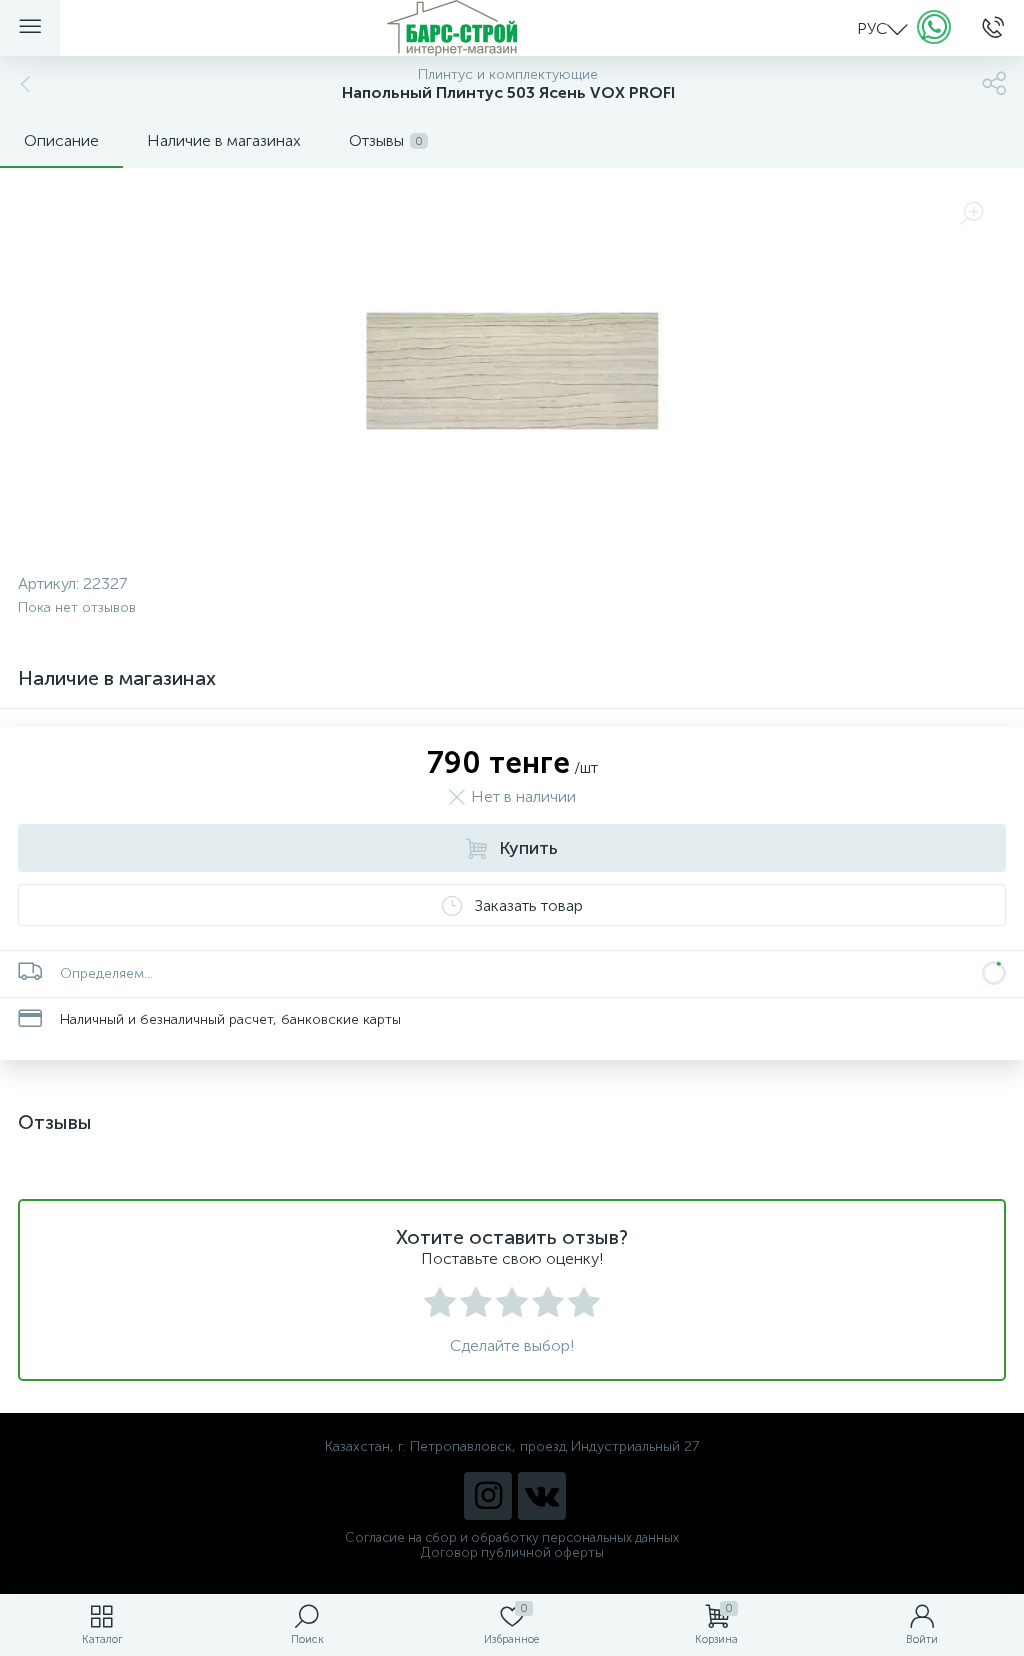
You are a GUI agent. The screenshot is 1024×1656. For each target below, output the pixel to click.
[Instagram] (488, 1496)
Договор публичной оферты (512, 1552)
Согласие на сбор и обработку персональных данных (512, 1537)
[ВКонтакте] (542, 1496)
